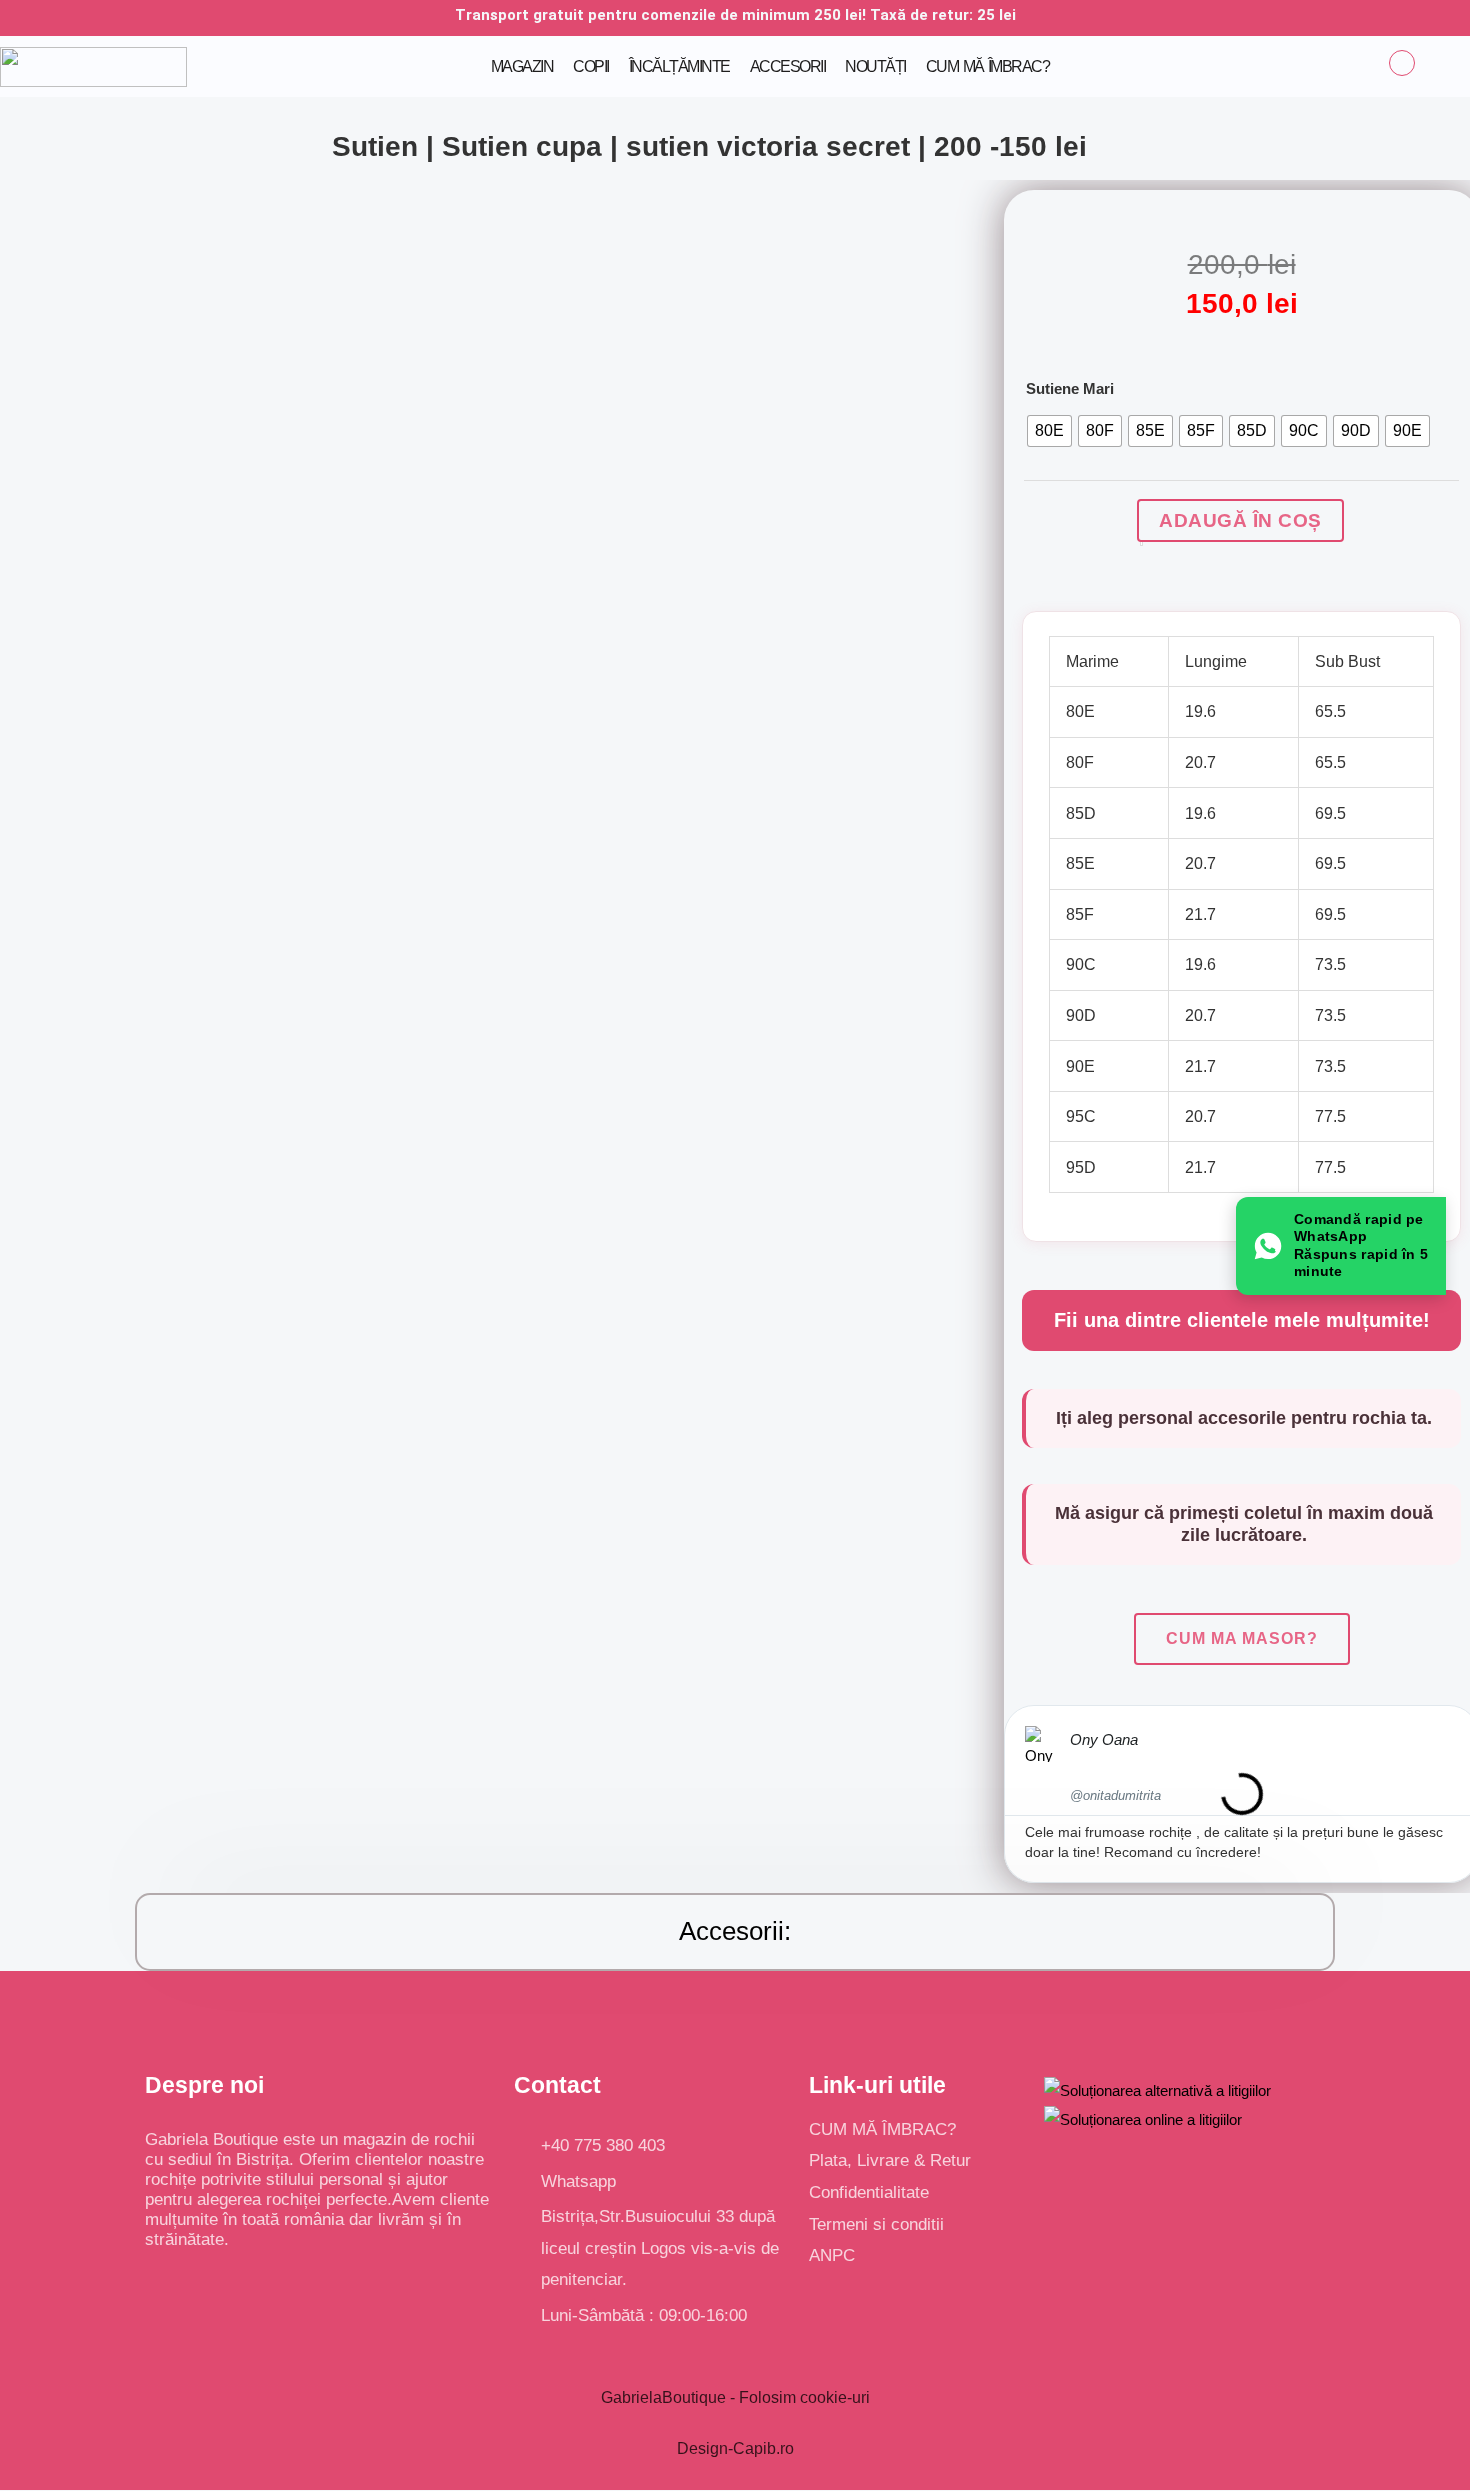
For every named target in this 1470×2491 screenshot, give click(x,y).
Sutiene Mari (1070, 388)
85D (1081, 813)
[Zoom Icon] (954, 204)
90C (1081, 964)
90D (1081, 1015)
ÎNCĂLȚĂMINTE (679, 66)
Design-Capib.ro (735, 2448)
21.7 (1200, 914)
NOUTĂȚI (875, 66)
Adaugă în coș (1240, 520)
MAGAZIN (522, 66)
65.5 (1330, 711)
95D (1081, 1167)
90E (1080, 1066)
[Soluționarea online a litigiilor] (1143, 2118)
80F (1080, 762)
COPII (591, 66)
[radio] (1049, 431)
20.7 (1200, 762)
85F (1080, 914)
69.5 (1330, 813)
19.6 (1200, 711)
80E (1080, 711)
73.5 (1330, 964)
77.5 (1330, 1116)
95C (1081, 1116)
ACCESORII (788, 66)
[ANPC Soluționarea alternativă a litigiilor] (1157, 2089)
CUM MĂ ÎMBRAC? (987, 66)
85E (1080, 863)
